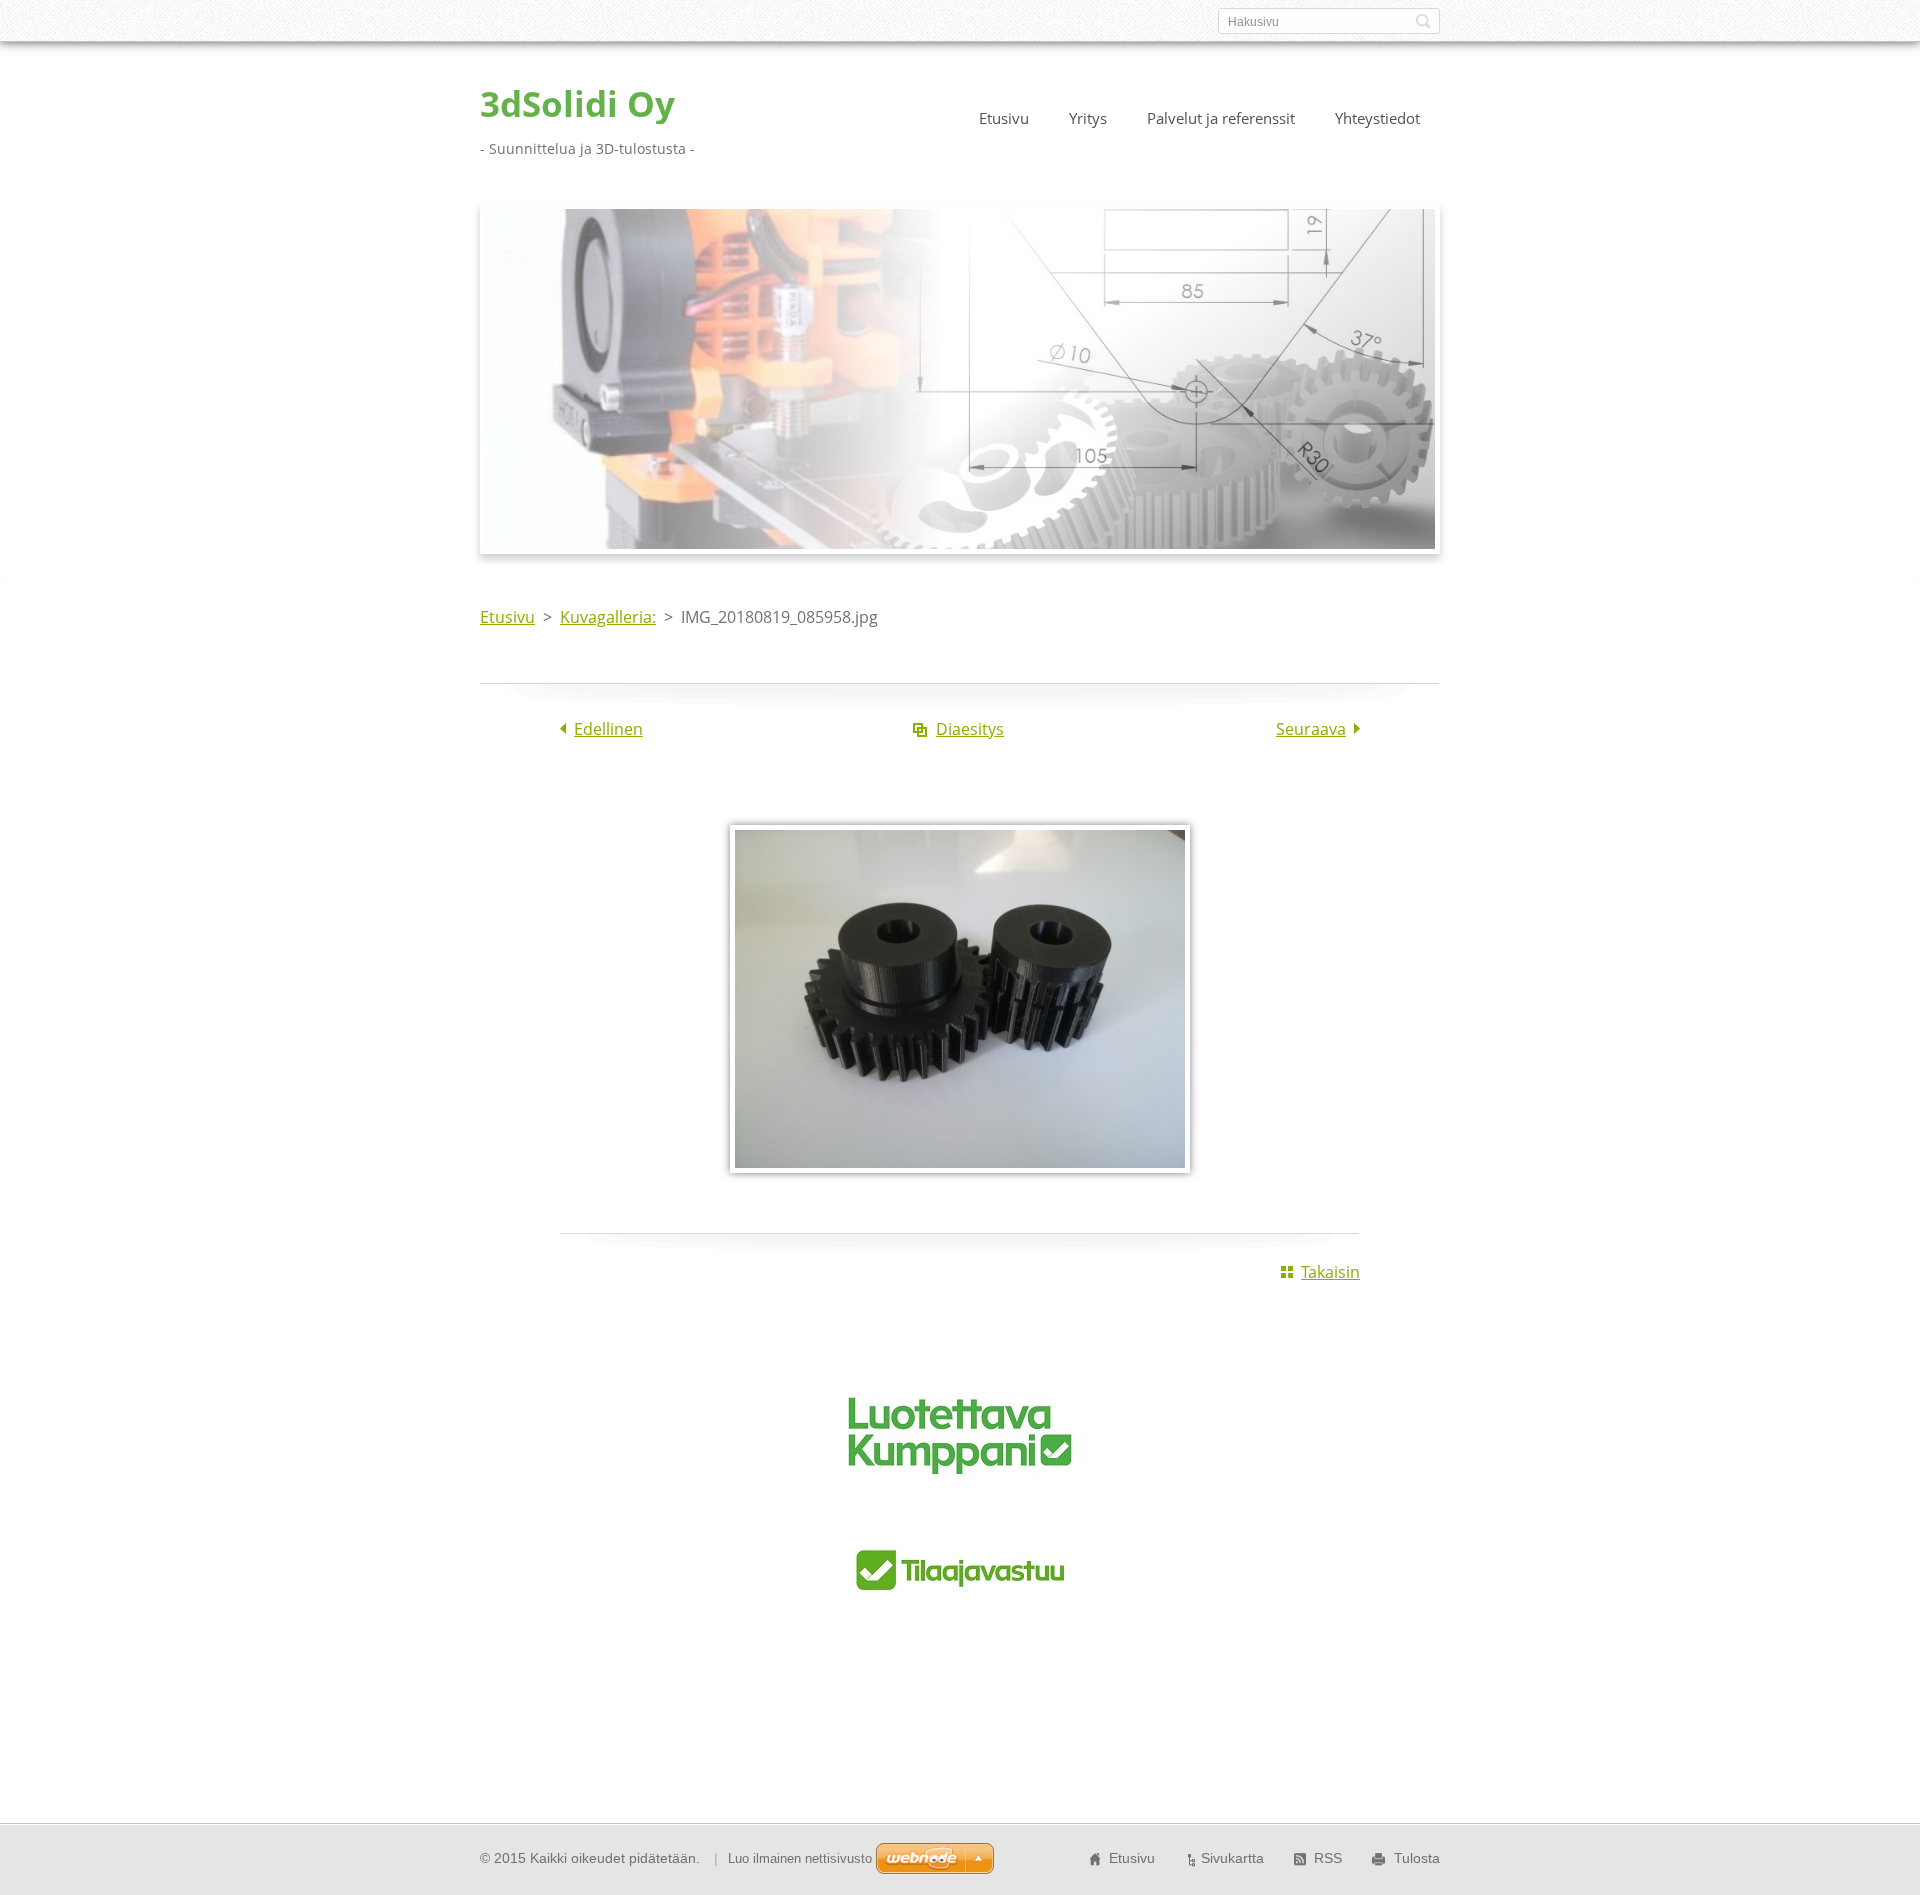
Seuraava (1311, 729)
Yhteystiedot (1377, 118)
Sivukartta (1232, 1858)
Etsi (1423, 21)
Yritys (1088, 118)
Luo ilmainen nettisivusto (800, 1858)
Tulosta (1417, 1858)
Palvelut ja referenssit (1221, 118)
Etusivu (1004, 118)
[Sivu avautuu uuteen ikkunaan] (960, 1187)
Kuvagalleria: (608, 617)
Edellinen (608, 729)
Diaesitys (970, 729)
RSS (1328, 1858)
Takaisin (1330, 1272)
